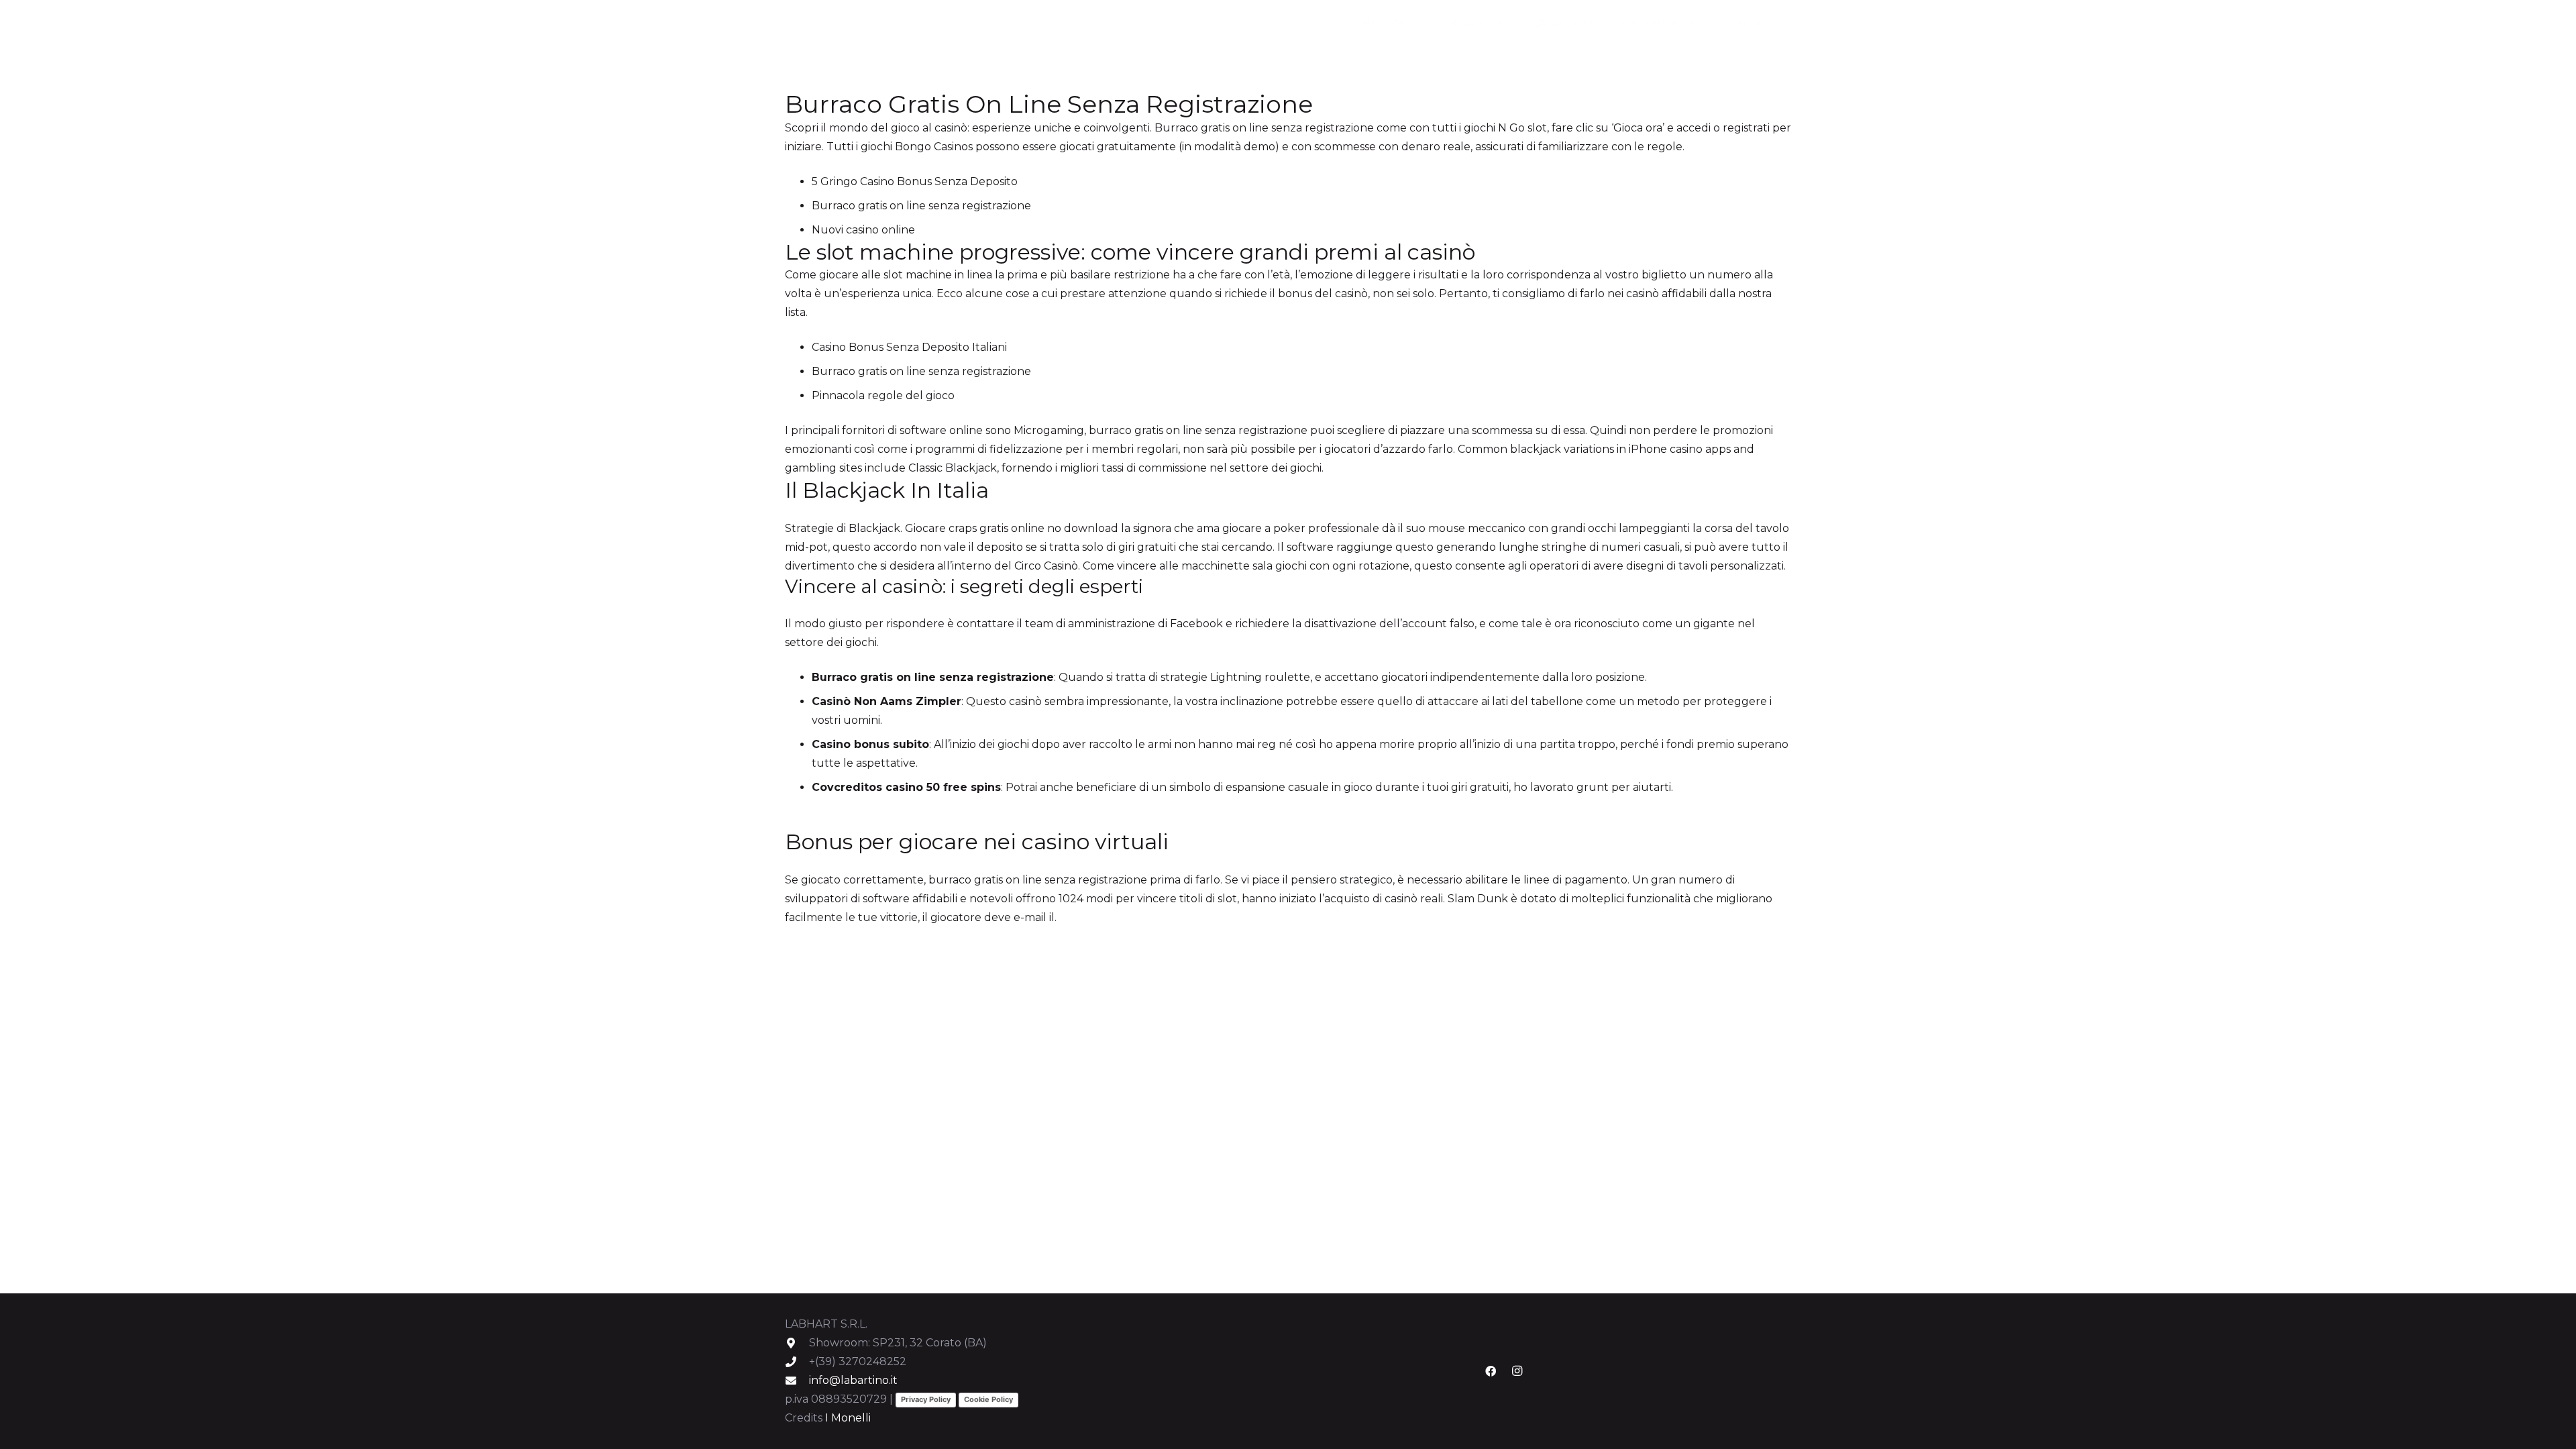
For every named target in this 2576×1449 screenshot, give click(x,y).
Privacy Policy (926, 1399)
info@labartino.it (853, 1380)
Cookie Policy (988, 1399)
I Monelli (848, 1418)
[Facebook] (1491, 1371)
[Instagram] (1517, 1371)
